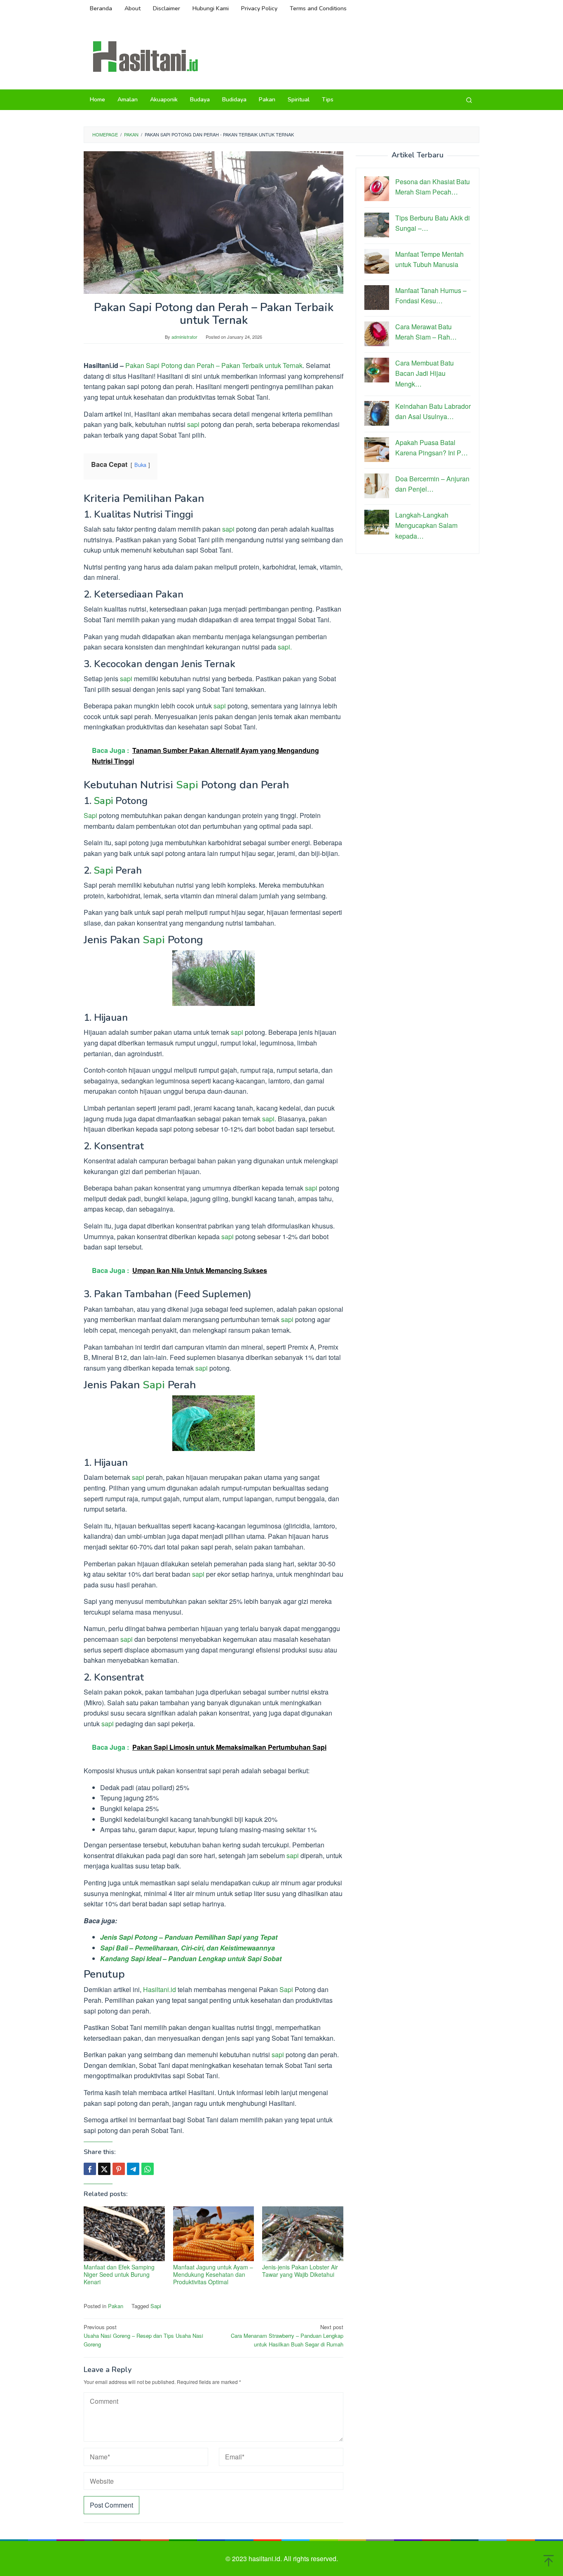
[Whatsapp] (148, 2169)
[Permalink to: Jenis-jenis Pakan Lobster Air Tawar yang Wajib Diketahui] (303, 2234)
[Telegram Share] (133, 2169)
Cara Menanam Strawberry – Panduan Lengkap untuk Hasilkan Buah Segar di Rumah (287, 2336)
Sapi (187, 785)
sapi (193, 424)
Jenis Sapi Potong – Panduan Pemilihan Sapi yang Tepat (189, 1937)
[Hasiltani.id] (145, 56)
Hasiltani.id (160, 1989)
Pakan (116, 2306)
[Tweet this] (104, 2169)
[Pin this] (119, 2169)
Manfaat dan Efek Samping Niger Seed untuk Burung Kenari (119, 2274)
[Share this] (90, 2169)
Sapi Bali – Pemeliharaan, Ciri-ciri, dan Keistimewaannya (188, 1948)
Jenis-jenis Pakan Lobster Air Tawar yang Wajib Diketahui (300, 2271)
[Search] (469, 100)
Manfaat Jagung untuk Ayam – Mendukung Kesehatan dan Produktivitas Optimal (213, 2274)
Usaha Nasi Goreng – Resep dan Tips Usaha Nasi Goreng (143, 2336)
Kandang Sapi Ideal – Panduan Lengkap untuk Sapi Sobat (191, 1958)
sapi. (284, 647)
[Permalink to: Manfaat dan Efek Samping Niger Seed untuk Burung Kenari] (124, 2234)
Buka (140, 465)
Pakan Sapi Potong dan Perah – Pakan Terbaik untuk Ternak (214, 365)
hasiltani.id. (266, 2558)
